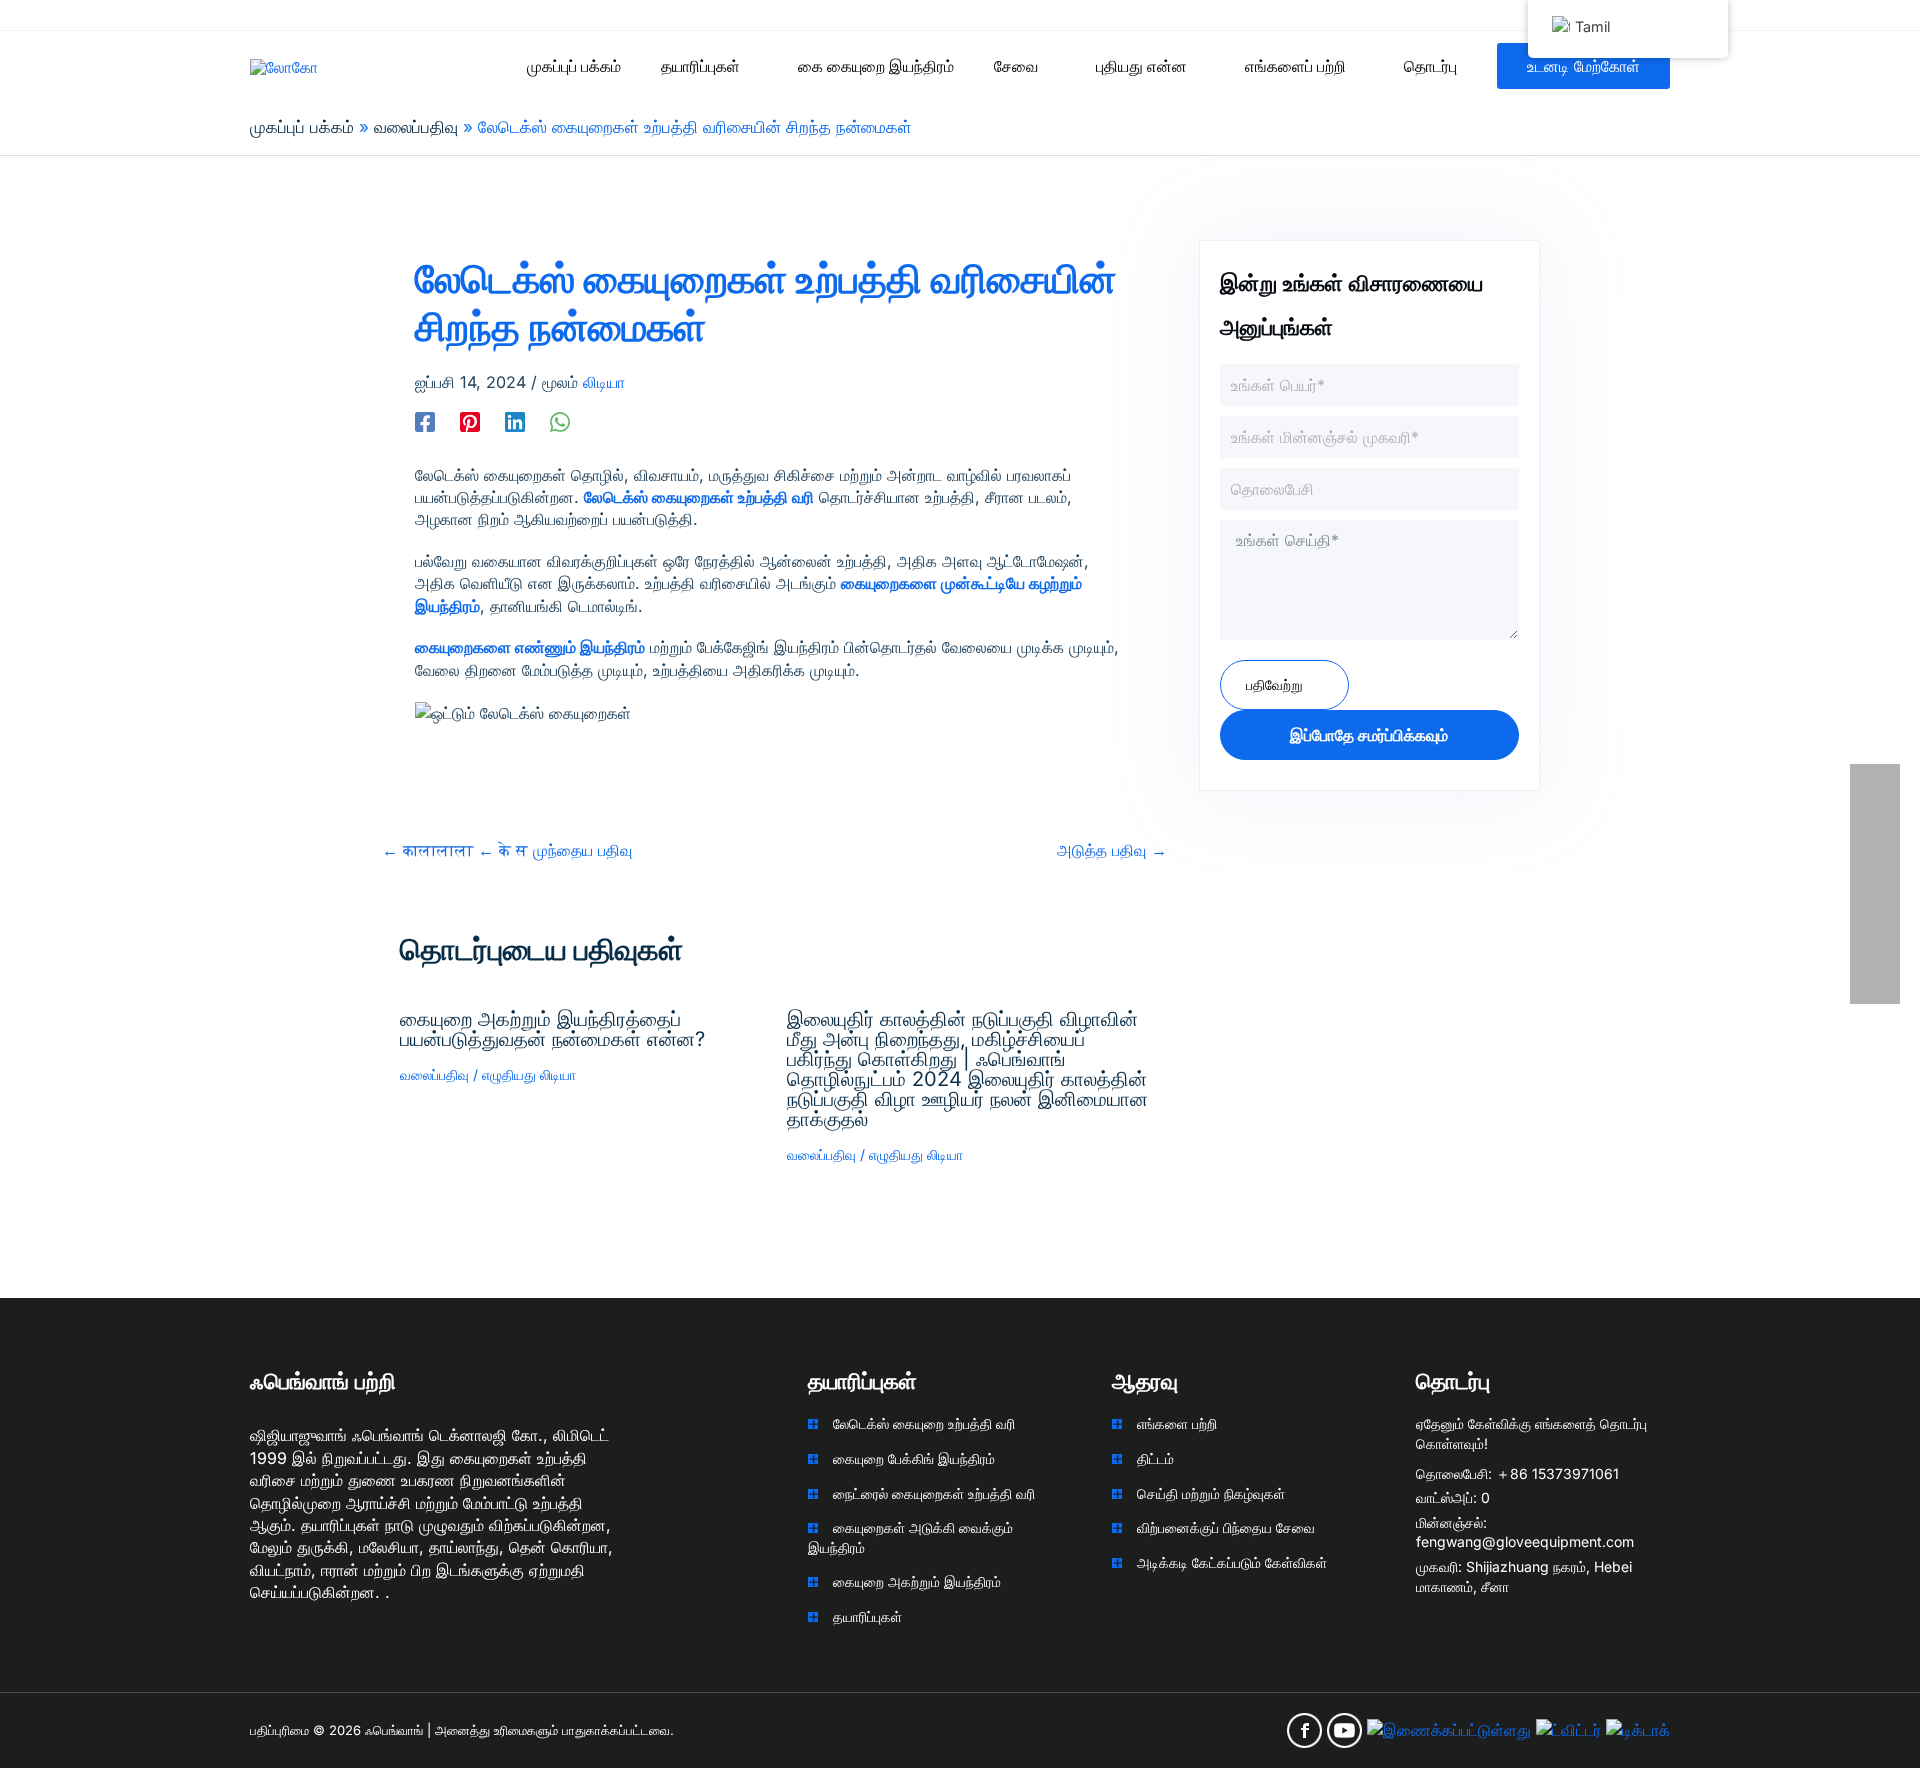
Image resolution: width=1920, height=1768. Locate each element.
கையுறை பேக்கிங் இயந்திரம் (914, 1458)
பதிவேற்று (1274, 684)
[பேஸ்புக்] (425, 421)
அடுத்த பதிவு (1112, 850)
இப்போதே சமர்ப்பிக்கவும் (1369, 735)
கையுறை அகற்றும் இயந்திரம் (917, 1581)
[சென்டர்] (515, 421)
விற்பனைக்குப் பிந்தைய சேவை (1226, 1527)
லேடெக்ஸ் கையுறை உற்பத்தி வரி (924, 1423)
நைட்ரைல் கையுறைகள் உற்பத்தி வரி (934, 1493)
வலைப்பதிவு (434, 1074)
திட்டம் (1155, 1458)
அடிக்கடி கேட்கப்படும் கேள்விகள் (1232, 1562)
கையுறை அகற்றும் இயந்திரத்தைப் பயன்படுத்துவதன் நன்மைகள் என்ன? (552, 1029)
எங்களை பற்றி (1177, 1423)
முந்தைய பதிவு (507, 850)
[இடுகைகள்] (470, 421)
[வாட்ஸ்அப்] (560, 421)
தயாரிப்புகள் (867, 1616)
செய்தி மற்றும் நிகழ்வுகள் (1211, 1493)
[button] (749, 66)
